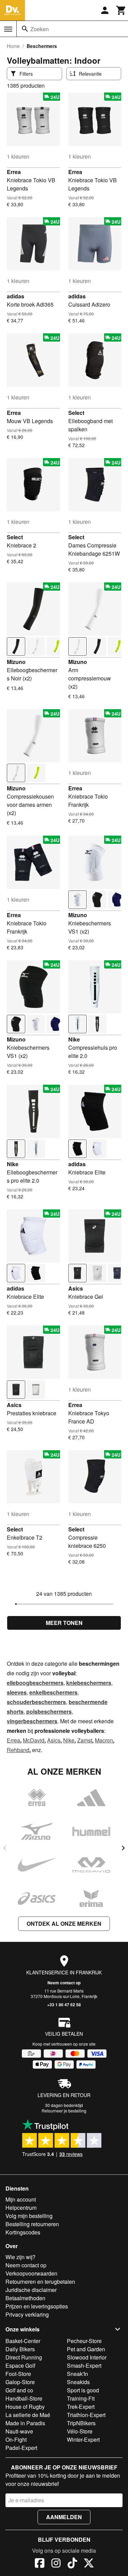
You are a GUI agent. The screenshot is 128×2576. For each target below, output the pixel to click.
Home (13, 46)
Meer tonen (64, 1623)
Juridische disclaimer (31, 2290)
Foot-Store (18, 2374)
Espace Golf (20, 2365)
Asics (76, 1288)
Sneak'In (77, 2374)
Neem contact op (64, 1983)
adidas (16, 296)
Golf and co (19, 2390)
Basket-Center (23, 2341)
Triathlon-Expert (86, 2415)
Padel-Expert (21, 2448)
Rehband (18, 1750)
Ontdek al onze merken (64, 1924)
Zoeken (40, 29)
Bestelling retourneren (32, 2224)
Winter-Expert (83, 2439)
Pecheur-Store (84, 2341)
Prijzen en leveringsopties (37, 2306)
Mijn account (21, 2199)
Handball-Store (24, 2398)
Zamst (85, 1740)
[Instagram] (56, 2564)
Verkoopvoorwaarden (31, 2273)
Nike (74, 1039)
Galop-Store (20, 2382)
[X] (89, 2564)
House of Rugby (25, 2407)
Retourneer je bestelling (64, 2111)
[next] (123, 1848)
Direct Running (24, 2357)
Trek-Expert (81, 2407)
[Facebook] (40, 2564)
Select (76, 413)
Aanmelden (64, 2517)
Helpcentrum (21, 2208)
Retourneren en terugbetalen (40, 2282)
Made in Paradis (25, 2423)
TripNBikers (81, 2423)
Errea (14, 172)
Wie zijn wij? (20, 2257)
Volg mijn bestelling (29, 2216)
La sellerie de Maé (28, 2415)
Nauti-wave (19, 2431)
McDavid (34, 1740)
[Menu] (8, 29)
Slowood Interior (87, 2357)
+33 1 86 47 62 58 (64, 2005)
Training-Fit (81, 2398)
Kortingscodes (23, 2232)
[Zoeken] (25, 29)
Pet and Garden (86, 2349)
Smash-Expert (84, 2365)
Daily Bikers (20, 2349)
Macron (104, 1740)
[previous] (5, 1848)
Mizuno (16, 662)
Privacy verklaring (27, 2314)
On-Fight (16, 2439)
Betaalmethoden (25, 2298)
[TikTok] (72, 2564)
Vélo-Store (80, 2431)
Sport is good (83, 2390)
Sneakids (78, 2382)
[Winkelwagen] (121, 10)
